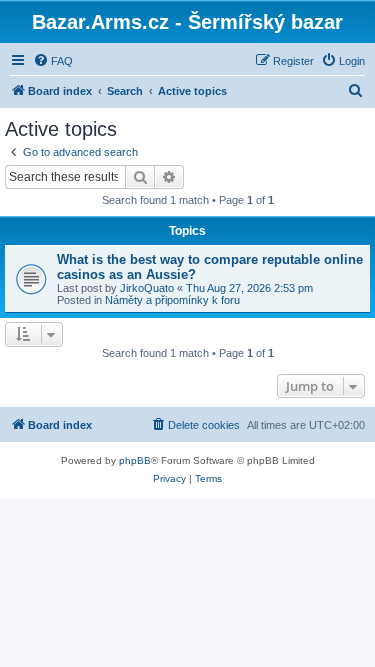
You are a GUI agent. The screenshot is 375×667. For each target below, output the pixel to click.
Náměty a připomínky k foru (172, 300)
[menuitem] (53, 61)
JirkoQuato (147, 288)
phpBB (135, 460)
